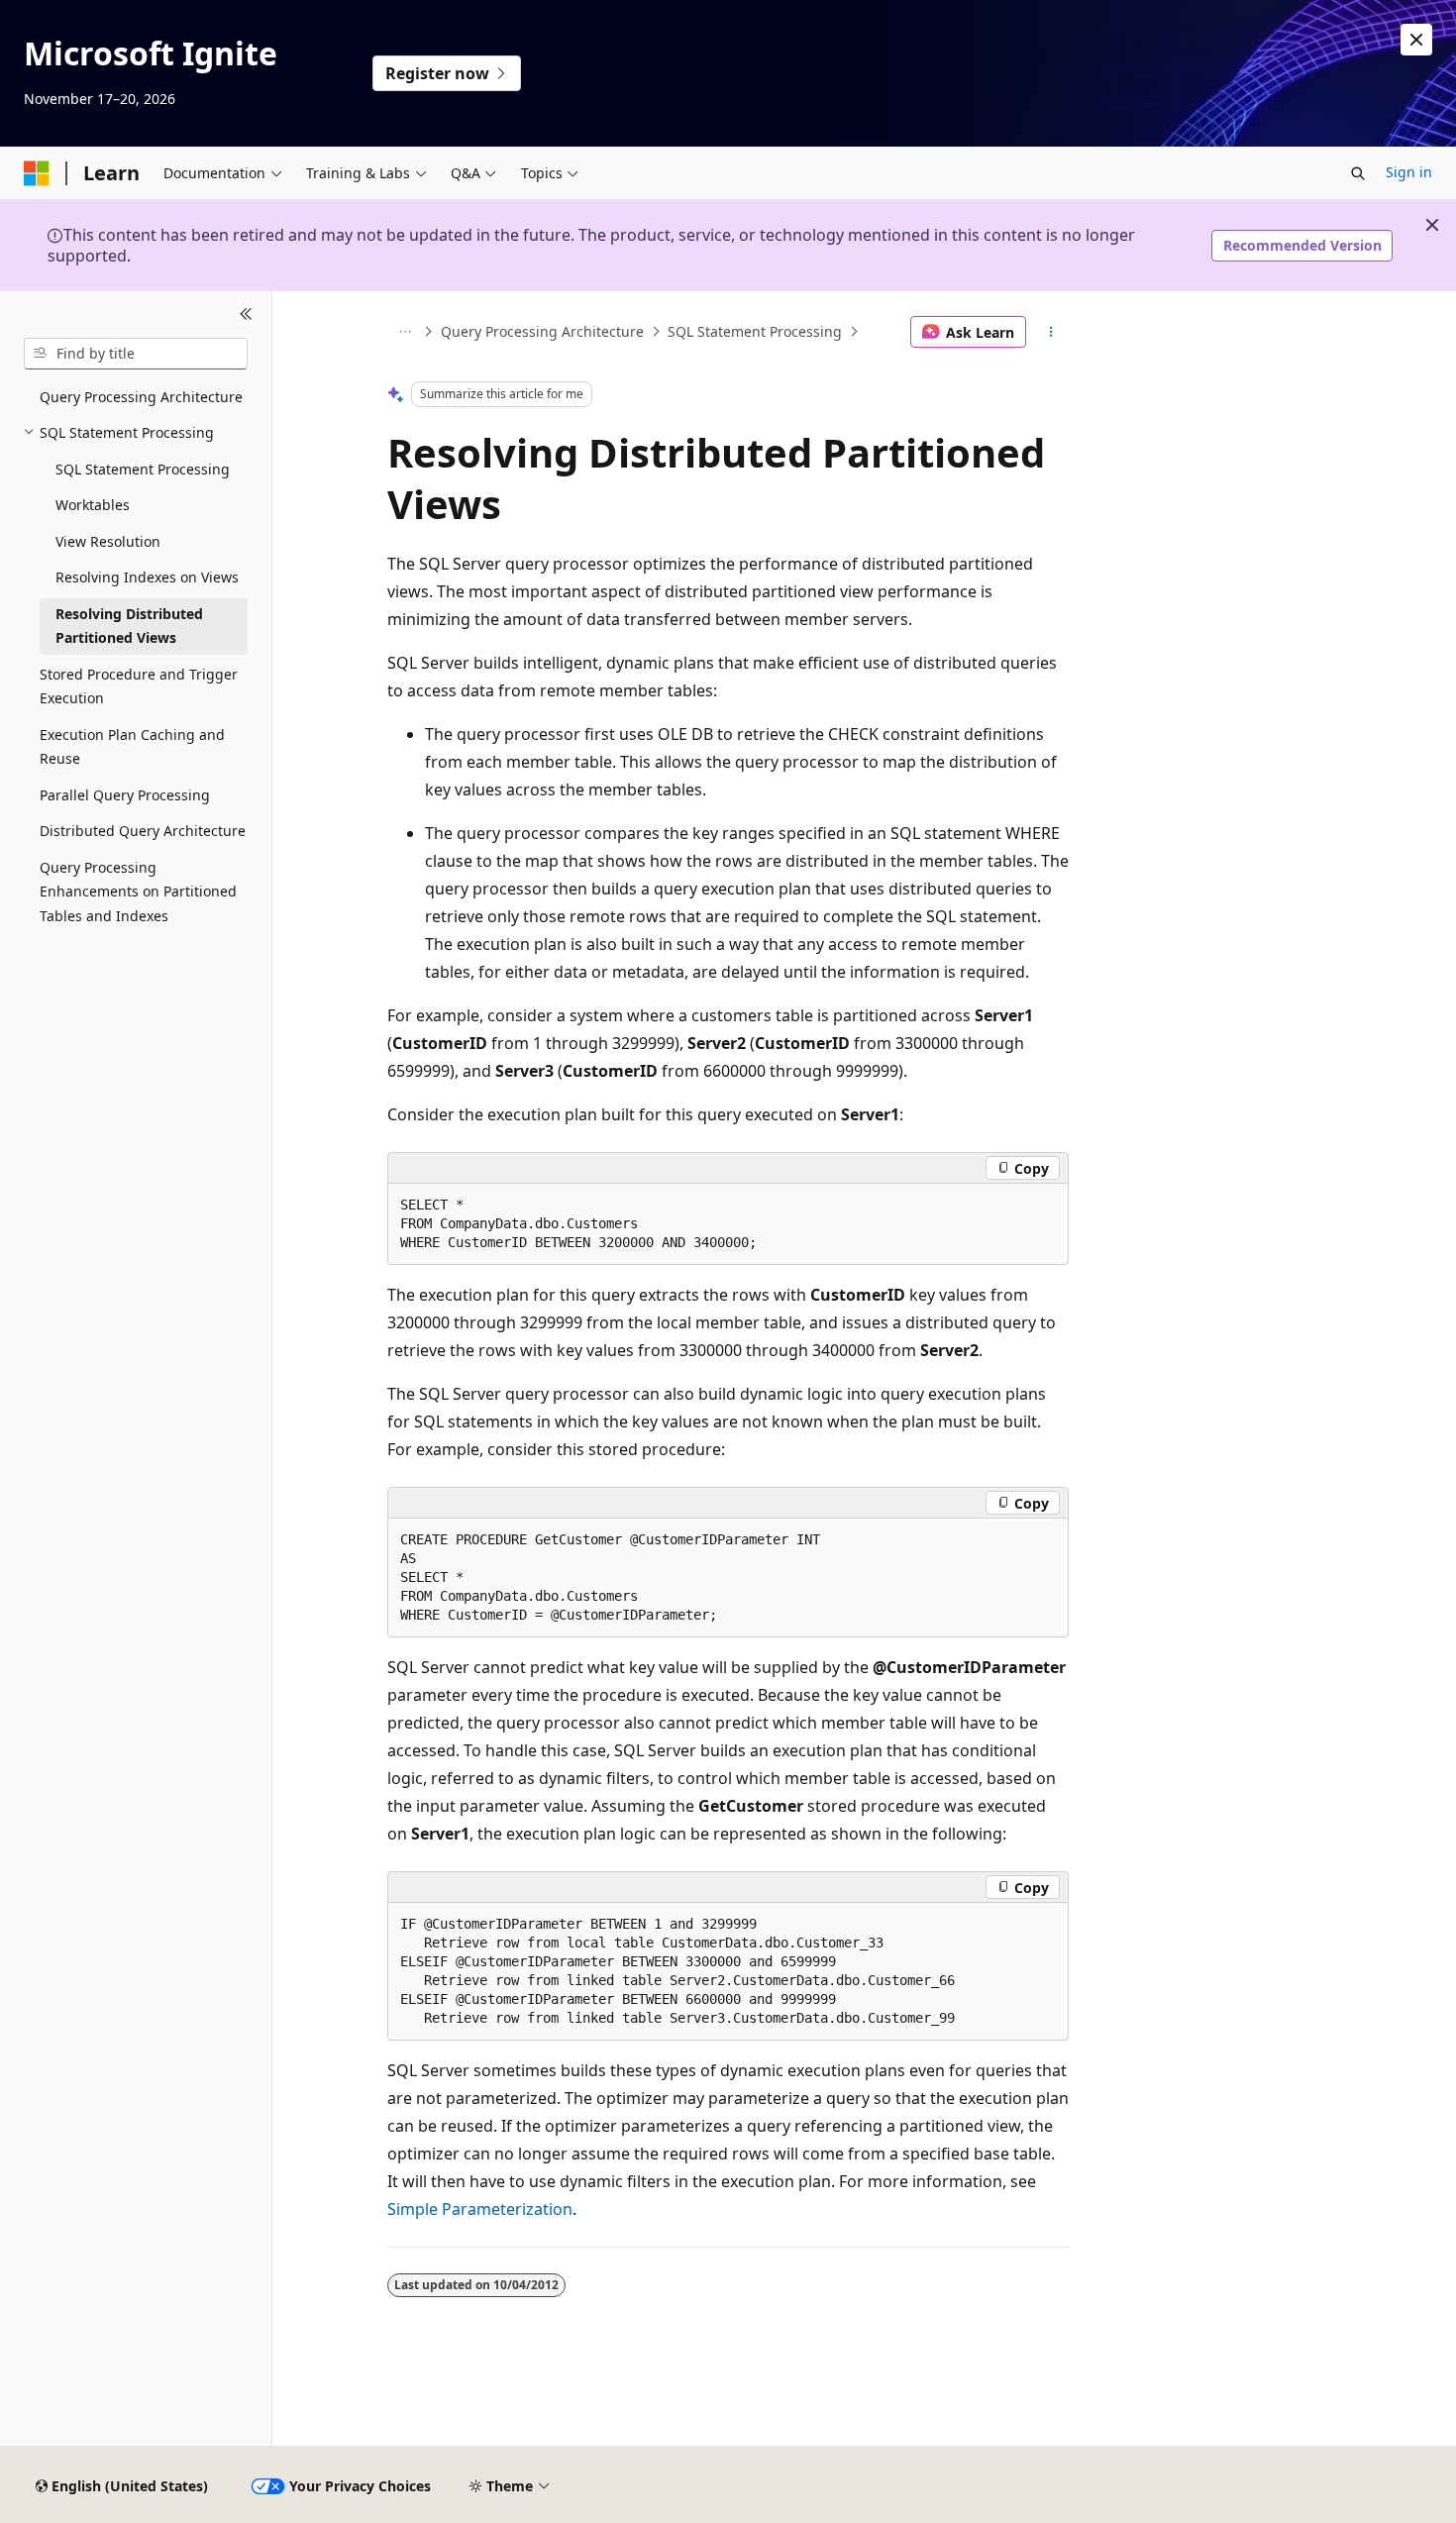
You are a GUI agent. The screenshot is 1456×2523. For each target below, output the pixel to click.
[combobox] (136, 354)
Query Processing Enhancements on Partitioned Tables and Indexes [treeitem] (138, 892)
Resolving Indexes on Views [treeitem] (147, 577)
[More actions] (1051, 332)
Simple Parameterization (480, 2209)
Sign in (1409, 172)
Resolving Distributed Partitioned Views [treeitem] (129, 626)
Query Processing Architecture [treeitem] (141, 397)
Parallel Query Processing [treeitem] (125, 795)
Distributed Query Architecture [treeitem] (143, 831)
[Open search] (1358, 173)
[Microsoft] (37, 173)
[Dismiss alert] (1416, 40)
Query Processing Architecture (542, 331)
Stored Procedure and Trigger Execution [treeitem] (139, 686)
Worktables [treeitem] (93, 505)
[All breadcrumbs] (405, 332)
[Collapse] (246, 315)
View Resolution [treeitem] (108, 541)
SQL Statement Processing (755, 331)
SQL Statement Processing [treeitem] (143, 469)
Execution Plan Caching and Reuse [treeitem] (132, 747)
